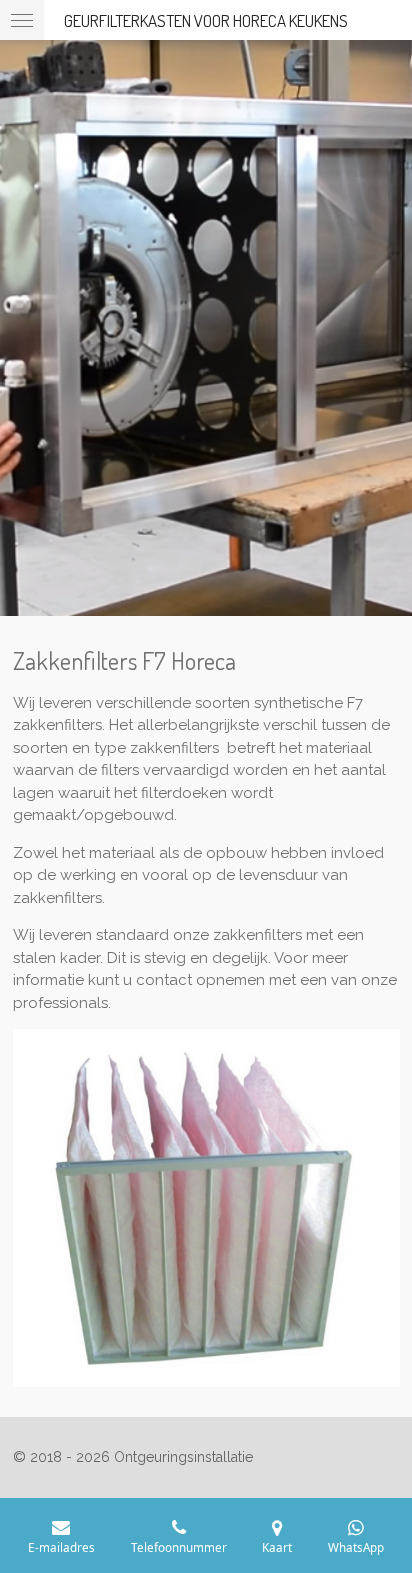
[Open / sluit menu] (22, 20)
